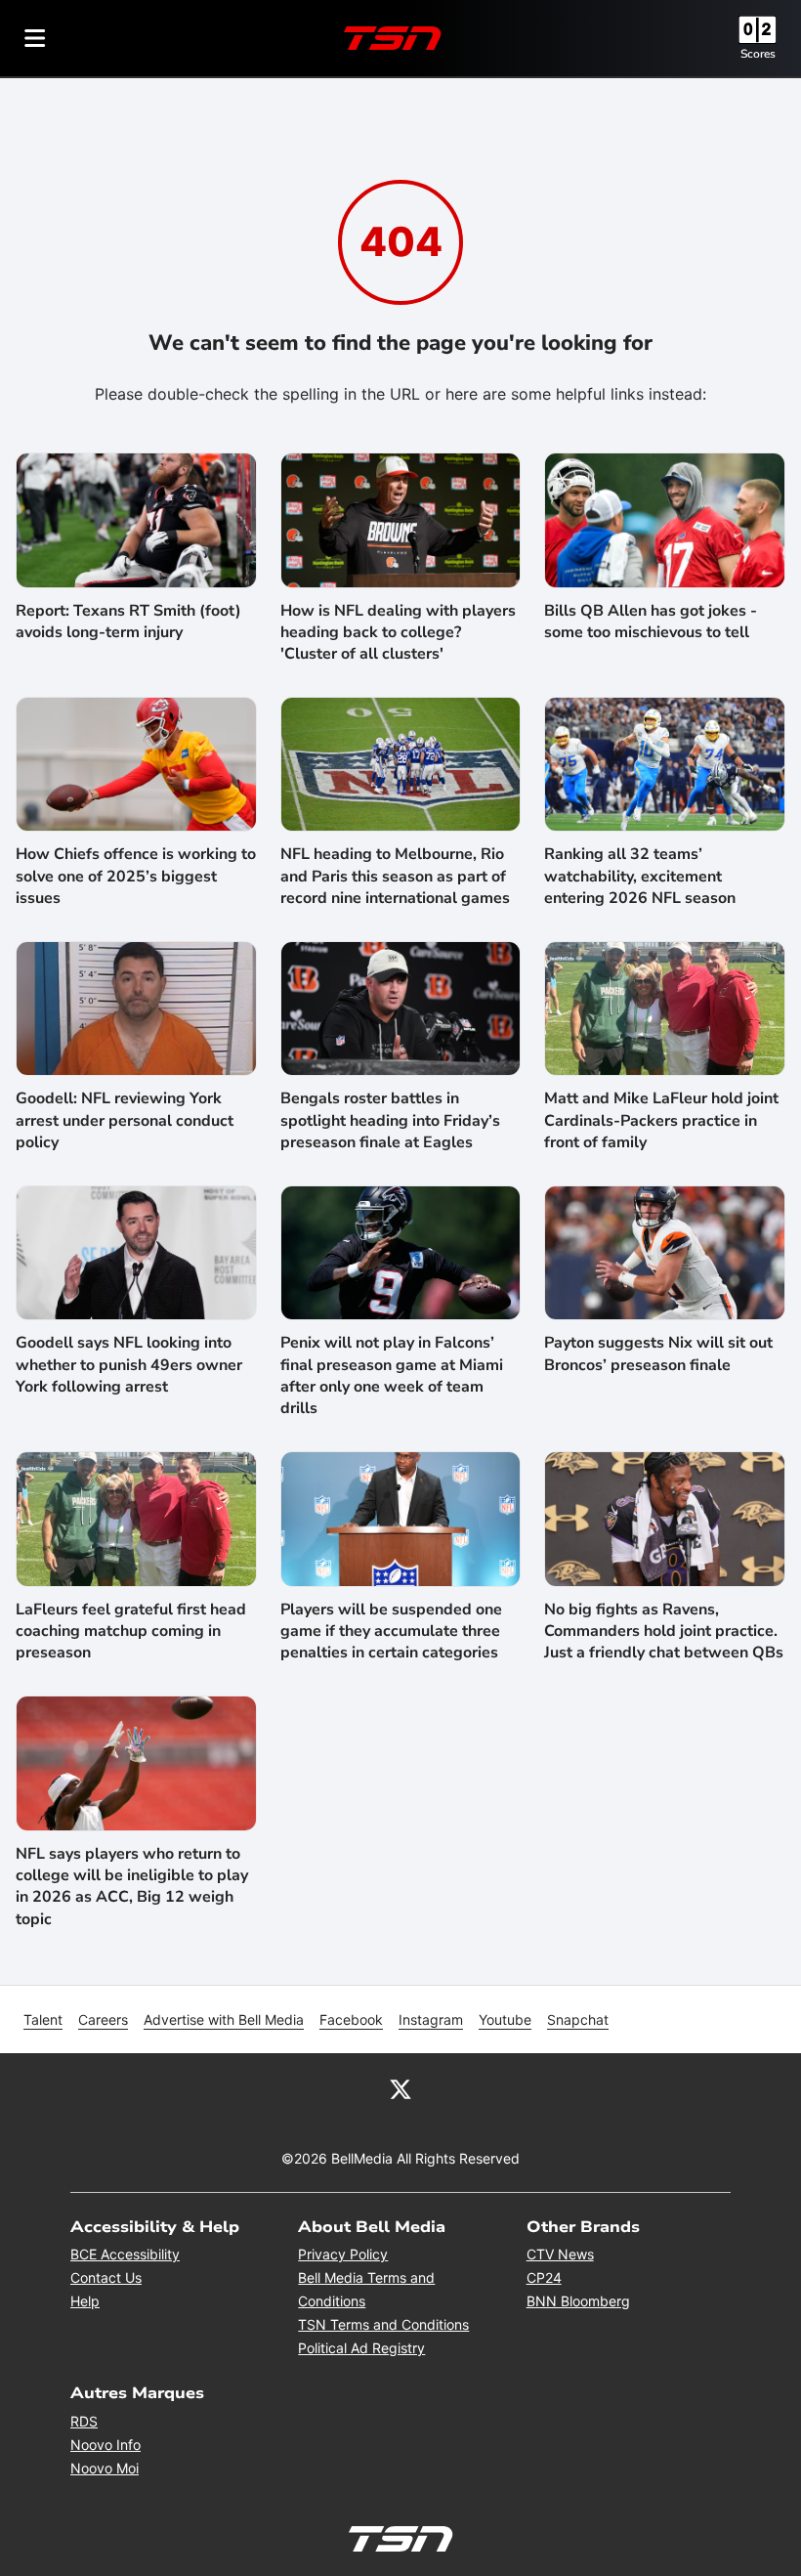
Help (85, 2301)
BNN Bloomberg (578, 2301)
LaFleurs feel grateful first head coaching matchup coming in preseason (131, 1631)
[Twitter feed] (400, 2088)
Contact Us (106, 2277)
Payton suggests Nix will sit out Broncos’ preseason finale (658, 1353)
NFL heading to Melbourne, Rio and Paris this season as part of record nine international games (395, 876)
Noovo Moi (105, 2468)
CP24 (544, 2277)
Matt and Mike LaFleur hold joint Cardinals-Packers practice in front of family (661, 1120)
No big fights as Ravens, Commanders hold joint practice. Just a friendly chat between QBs (664, 1631)
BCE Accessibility (125, 2254)
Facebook (351, 2019)
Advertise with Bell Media (224, 2019)
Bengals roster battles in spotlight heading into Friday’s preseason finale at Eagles (390, 1120)
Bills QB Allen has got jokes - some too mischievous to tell (651, 622)
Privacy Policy (343, 2254)
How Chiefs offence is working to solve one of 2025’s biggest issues (136, 876)
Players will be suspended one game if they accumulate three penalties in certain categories (391, 1631)
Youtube (505, 2019)
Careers (103, 2019)
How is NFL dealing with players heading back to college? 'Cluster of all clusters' (398, 633)
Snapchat (578, 2019)
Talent (43, 2019)
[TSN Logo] (393, 38)
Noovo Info (105, 2445)
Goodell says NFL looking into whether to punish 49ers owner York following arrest (129, 1365)
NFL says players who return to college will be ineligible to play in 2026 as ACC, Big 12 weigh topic (132, 1887)
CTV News (560, 2254)
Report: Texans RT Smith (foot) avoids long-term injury (128, 622)
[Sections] (35, 38)
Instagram (431, 2019)
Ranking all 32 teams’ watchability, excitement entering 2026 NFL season (640, 876)
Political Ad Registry (361, 2348)
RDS (84, 2421)
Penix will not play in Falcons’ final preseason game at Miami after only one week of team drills (392, 1375)
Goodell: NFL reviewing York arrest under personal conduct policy (125, 1120)
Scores (758, 54)
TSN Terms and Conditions (383, 2324)
